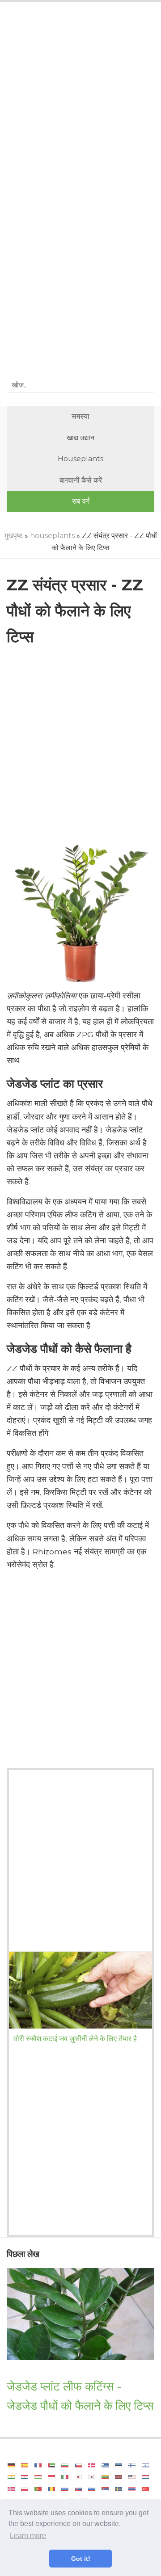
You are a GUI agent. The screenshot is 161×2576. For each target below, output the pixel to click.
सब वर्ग (81, 501)
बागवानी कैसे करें (81, 480)
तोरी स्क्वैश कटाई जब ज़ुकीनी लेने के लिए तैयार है (75, 2039)
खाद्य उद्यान (80, 438)
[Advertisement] (80, 101)
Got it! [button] (81, 2559)
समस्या (80, 416)
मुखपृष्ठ (14, 536)
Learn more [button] (28, 2536)
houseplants (80, 459)
